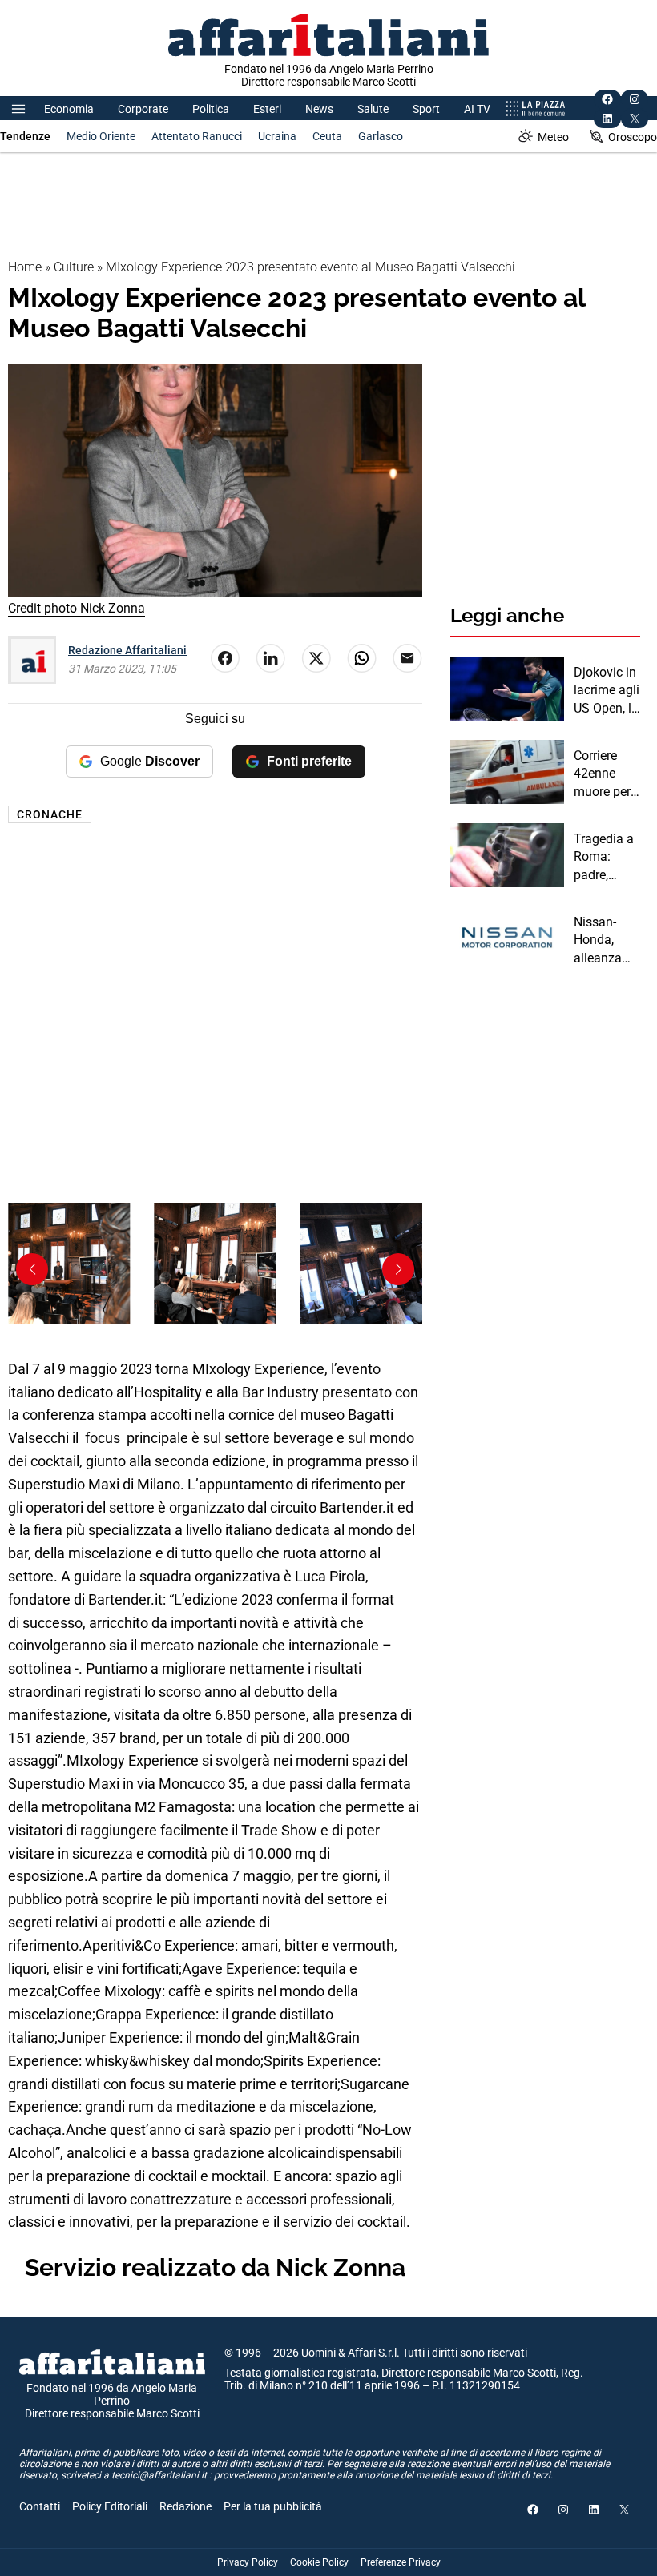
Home (25, 267)
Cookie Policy (319, 2562)
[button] (398, 1269)
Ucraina (277, 136)
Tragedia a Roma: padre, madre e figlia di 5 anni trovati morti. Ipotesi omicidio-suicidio (606, 858)
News (319, 109)
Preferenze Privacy (401, 2562)
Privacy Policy (248, 2562)
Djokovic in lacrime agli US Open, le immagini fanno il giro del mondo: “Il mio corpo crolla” (607, 691)
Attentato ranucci (197, 136)
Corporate (143, 109)
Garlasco (381, 136)
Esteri (267, 109)
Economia (69, 109)
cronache (50, 814)
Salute (373, 109)
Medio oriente (101, 136)
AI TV (477, 109)
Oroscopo (633, 137)
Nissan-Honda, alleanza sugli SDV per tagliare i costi (605, 941)
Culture (74, 267)
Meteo (553, 137)
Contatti (40, 2506)
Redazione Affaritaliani (127, 650)
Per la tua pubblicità (273, 2506)
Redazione (185, 2506)
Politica (211, 109)
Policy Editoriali (110, 2506)
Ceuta (327, 136)
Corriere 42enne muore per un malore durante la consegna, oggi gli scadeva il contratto (603, 774)
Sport (426, 109)
